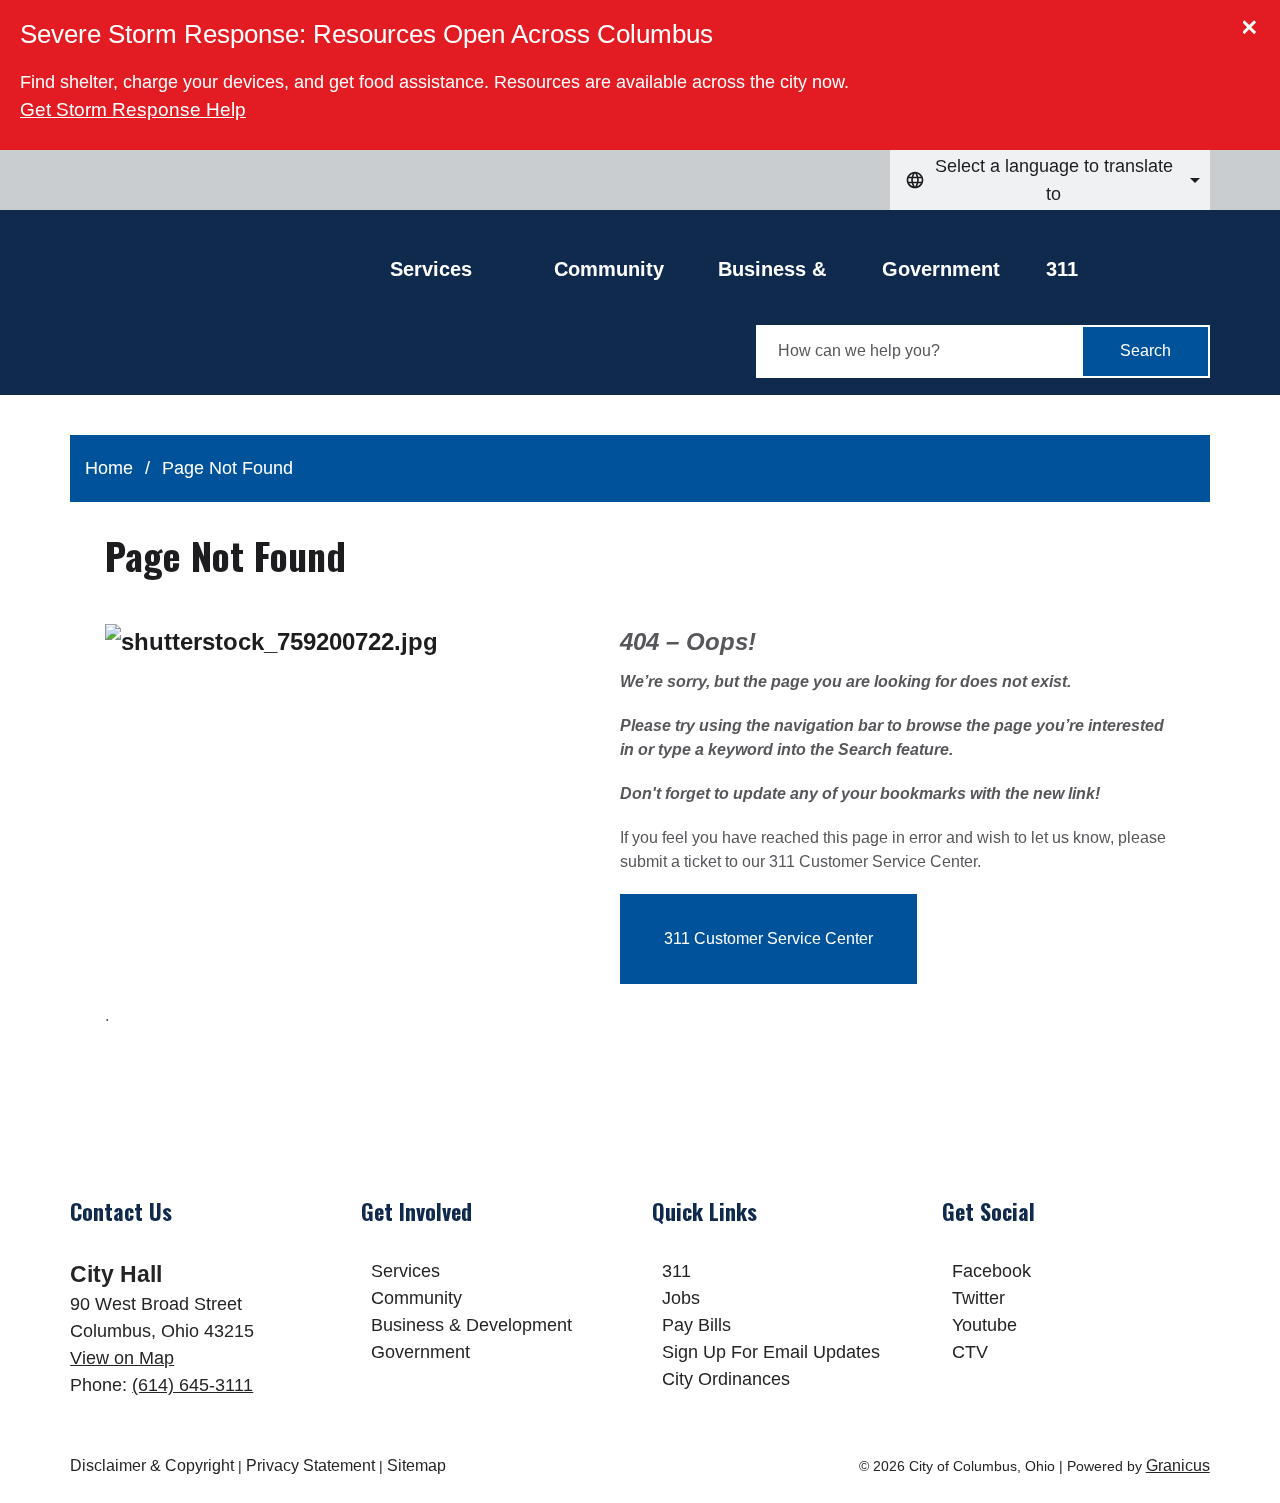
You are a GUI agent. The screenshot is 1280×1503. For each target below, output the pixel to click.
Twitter (978, 1298)
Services (405, 1271)
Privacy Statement (310, 1465)
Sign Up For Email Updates (771, 1352)
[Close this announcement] (1256, 22)
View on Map (122, 1358)
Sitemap (416, 1465)
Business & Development (780, 274)
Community (609, 269)
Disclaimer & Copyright (152, 1465)
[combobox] (1050, 180)
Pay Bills (696, 1325)
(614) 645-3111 (192, 1385)
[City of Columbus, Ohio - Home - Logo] (230, 317)
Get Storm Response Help (133, 109)
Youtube (984, 1325)
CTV (970, 1352)
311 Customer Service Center (768, 938)
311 (1062, 269)
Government (941, 269)
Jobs (681, 1298)
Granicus (1178, 1465)
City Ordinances (726, 1379)
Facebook (991, 1271)
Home (109, 468)
